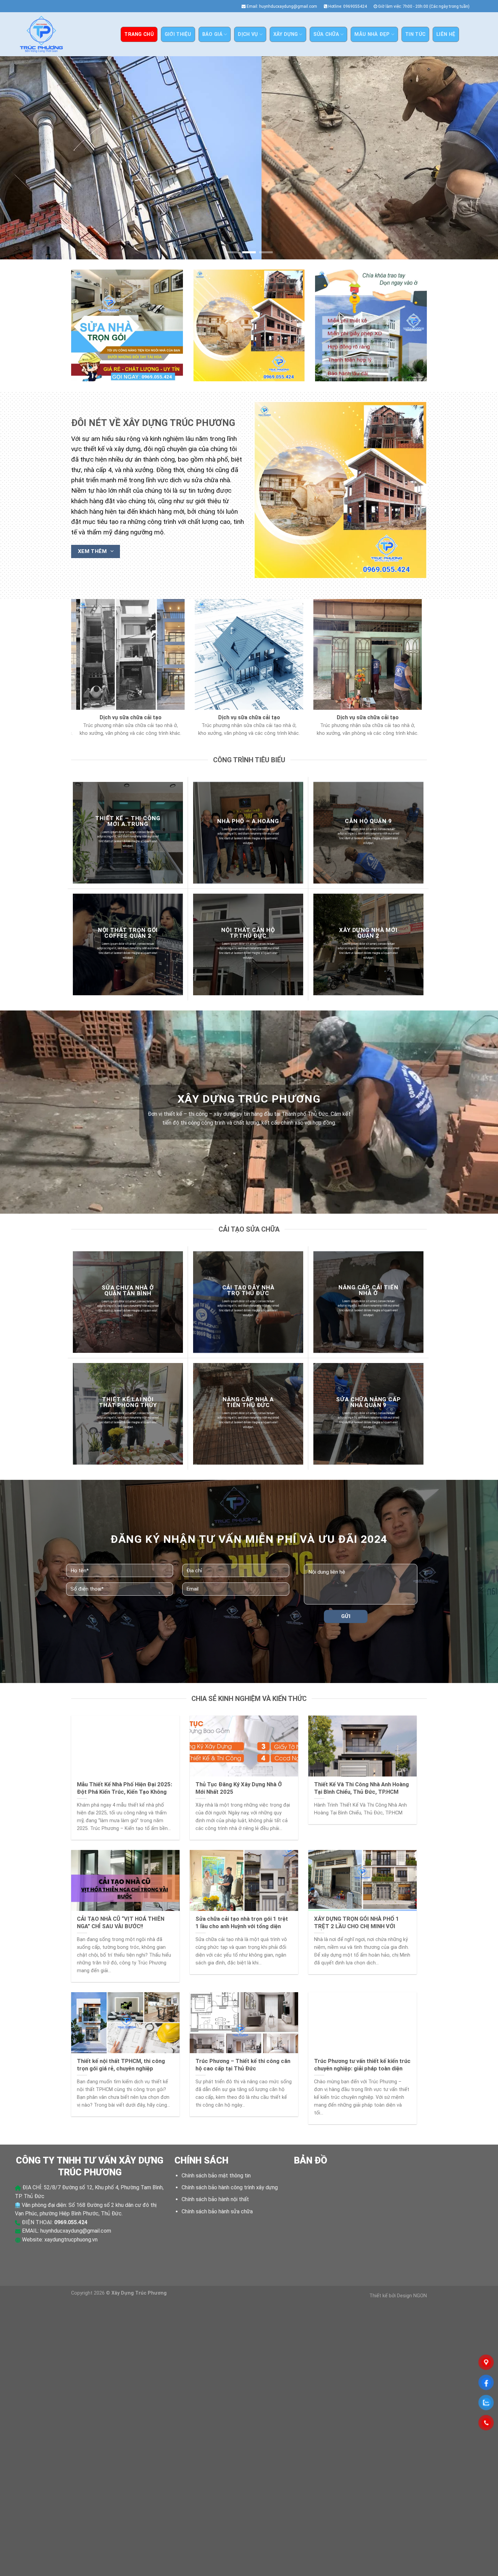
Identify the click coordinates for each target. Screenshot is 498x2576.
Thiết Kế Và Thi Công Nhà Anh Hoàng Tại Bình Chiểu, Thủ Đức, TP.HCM (361, 1789)
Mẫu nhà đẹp (372, 34)
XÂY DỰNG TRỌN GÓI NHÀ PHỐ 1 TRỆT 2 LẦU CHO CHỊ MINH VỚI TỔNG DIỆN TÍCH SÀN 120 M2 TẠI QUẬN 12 (358, 1930)
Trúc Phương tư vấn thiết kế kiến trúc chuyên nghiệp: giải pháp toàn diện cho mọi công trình (362, 2069)
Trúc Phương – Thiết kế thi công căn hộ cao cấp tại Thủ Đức (243, 2065)
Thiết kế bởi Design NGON (398, 2296)
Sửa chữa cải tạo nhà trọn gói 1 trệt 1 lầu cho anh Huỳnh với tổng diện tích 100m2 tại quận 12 (242, 1926)
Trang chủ (139, 34)
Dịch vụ (248, 34)
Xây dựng (286, 34)
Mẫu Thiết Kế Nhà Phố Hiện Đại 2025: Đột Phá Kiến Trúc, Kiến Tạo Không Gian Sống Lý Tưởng (124, 1792)
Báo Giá (212, 34)
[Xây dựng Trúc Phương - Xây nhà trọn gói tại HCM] (41, 34)
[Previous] (19, 158)
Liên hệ (446, 34)
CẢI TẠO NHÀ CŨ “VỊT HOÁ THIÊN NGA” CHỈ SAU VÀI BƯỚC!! (121, 1923)
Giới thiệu (178, 34)
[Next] (479, 158)
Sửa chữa (326, 34)
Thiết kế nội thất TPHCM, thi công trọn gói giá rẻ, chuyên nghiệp (121, 2065)
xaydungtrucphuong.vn (71, 2240)
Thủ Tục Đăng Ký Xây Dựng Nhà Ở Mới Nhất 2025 (239, 1789)
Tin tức (415, 34)
